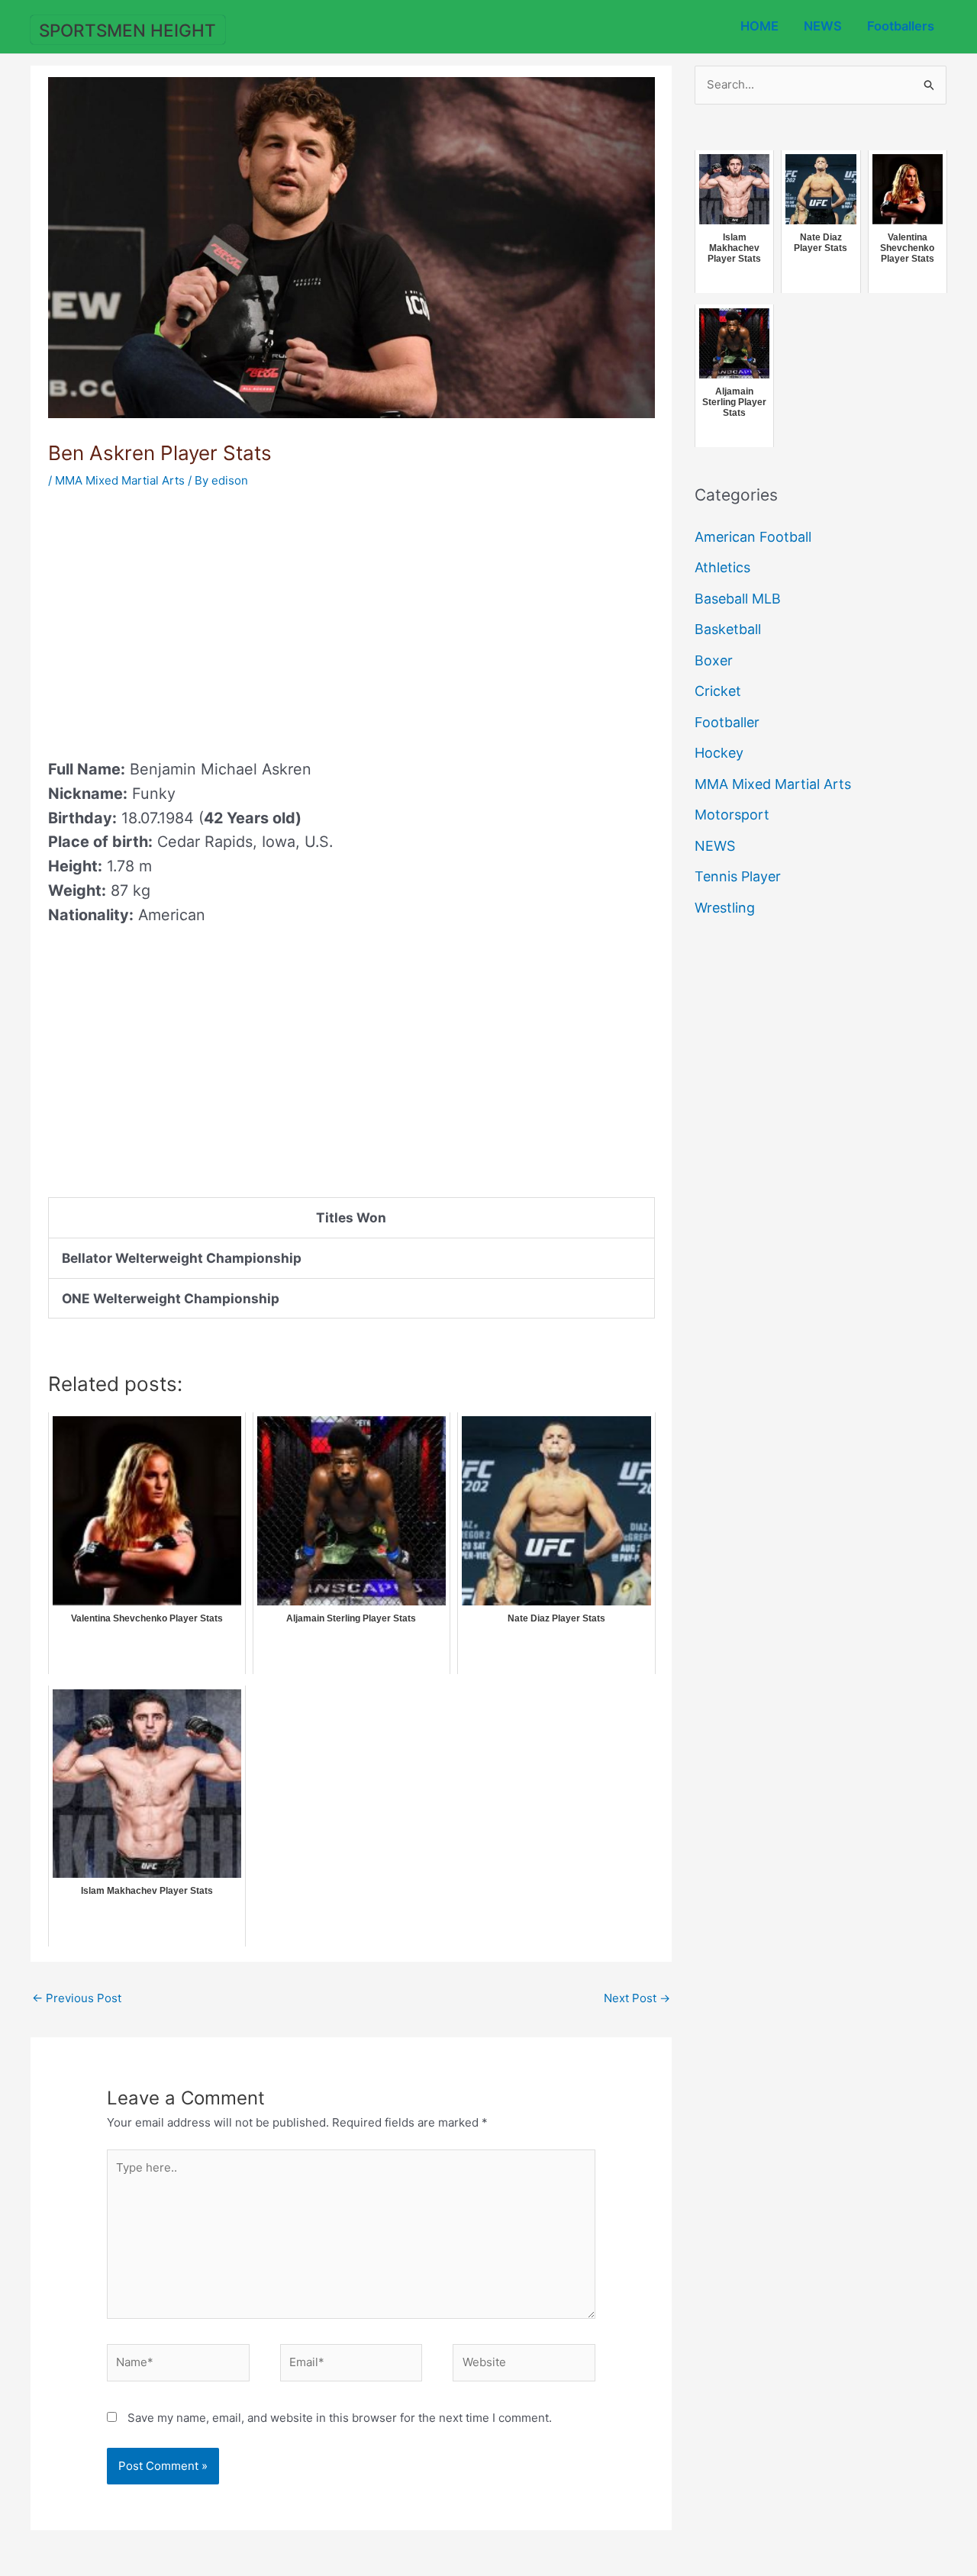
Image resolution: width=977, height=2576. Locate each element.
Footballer (727, 722)
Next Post (637, 1998)
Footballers (901, 26)
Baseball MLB (738, 599)
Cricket (718, 691)
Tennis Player (738, 876)
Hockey (719, 753)
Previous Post (77, 1998)
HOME (759, 26)
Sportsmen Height (127, 30)
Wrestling (725, 908)
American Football (753, 537)
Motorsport (732, 815)
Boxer (714, 660)
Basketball (728, 629)
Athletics (722, 567)
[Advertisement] (176, 619)
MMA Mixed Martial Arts (120, 480)
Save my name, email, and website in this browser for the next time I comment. (340, 2418)
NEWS (823, 26)
